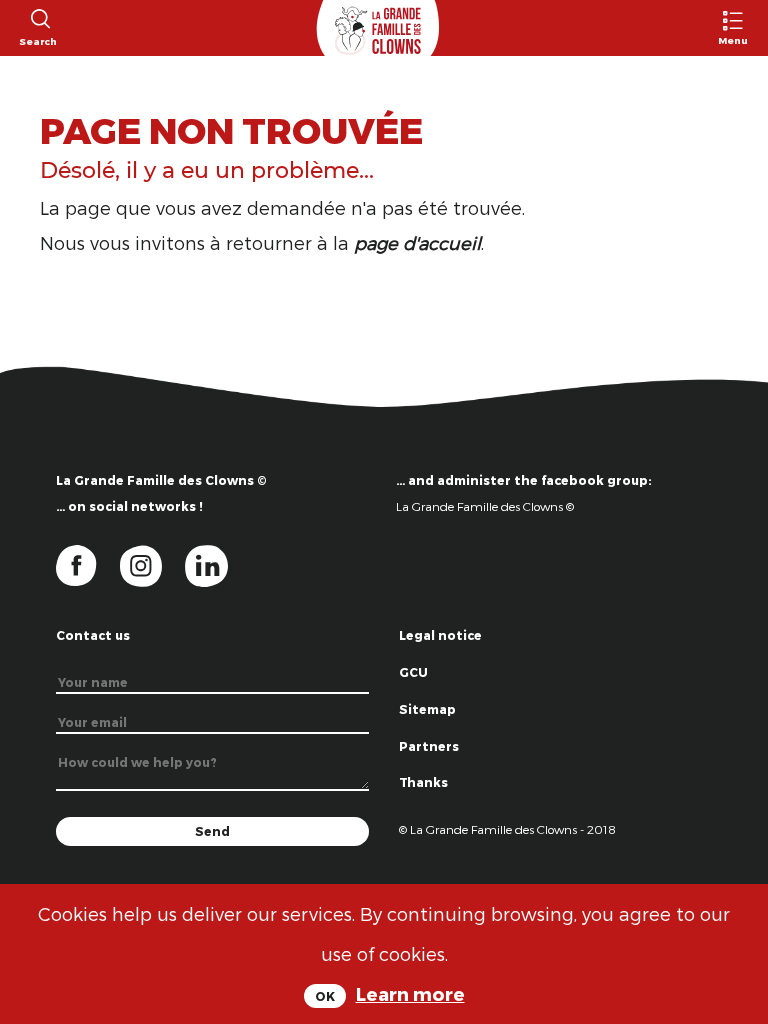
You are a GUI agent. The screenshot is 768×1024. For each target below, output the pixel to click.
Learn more (410, 993)
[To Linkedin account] (216, 564)
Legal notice (440, 635)
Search (38, 41)
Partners (429, 746)
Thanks (423, 782)
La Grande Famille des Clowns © (485, 506)
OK (325, 996)
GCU (413, 672)
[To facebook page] (88, 564)
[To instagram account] (153, 564)
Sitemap (427, 709)
